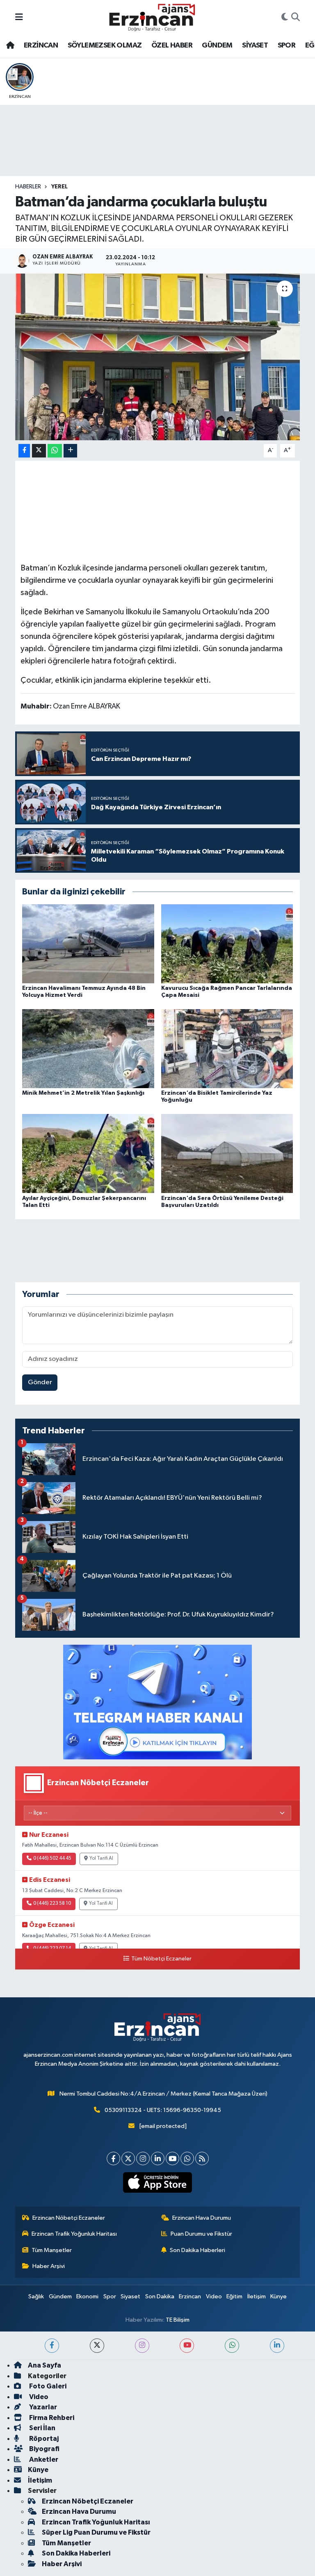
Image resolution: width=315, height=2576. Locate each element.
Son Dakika (160, 2296)
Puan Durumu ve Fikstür (201, 2234)
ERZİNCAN (41, 45)
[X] (128, 2158)
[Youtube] (172, 2158)
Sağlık (36, 2296)
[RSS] (202, 2158)
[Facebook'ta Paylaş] (24, 451)
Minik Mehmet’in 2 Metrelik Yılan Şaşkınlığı (83, 1093)
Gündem (60, 2296)
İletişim (257, 2296)
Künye (278, 2296)
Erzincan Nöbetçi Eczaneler (69, 2218)
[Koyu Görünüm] (285, 18)
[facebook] (52, 2346)
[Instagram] (143, 2158)
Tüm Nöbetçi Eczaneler (161, 1959)
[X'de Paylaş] (39, 451)
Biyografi (44, 2449)
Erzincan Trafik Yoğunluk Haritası (74, 2234)
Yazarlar (42, 2407)
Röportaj (43, 2439)
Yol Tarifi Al (101, 1858)
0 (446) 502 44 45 (52, 1858)
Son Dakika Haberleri (197, 2250)
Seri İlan (42, 2428)
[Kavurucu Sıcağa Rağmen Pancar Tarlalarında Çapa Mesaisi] (227, 943)
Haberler (28, 187)
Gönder (40, 1382)
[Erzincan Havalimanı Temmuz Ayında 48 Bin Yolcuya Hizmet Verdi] (88, 943)
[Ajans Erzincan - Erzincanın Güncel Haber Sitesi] (152, 17)
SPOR (287, 45)
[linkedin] (277, 2346)
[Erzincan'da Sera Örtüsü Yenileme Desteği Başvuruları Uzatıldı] (227, 1153)
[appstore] (158, 2182)
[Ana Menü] (19, 17)
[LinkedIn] (158, 2158)
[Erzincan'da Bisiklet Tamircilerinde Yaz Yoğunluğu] (227, 1049)
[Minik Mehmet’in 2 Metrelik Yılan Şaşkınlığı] (88, 1049)
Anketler (43, 2459)
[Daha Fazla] (70, 451)
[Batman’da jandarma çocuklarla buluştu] (158, 357)
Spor (110, 2296)
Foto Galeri (47, 2386)
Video (214, 2296)
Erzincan (190, 2296)
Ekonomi (87, 2296)
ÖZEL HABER (172, 45)
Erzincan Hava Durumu (202, 2218)
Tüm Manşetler (52, 2250)
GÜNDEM (217, 45)
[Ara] (296, 18)
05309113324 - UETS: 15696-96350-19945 (163, 2110)
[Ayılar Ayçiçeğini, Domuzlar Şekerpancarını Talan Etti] (88, 1153)
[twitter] (97, 2346)
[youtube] (187, 2346)
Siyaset (130, 2296)
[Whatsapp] (187, 2158)
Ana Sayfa (45, 2365)
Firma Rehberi (51, 2418)
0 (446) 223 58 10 (52, 1904)
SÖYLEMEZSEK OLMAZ (105, 45)
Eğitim (234, 2296)
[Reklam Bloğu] (157, 1702)
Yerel (59, 187)
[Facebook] (113, 2158)
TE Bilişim (178, 2320)
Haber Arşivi (49, 2266)
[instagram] (142, 2346)
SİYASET (255, 45)
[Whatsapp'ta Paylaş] (55, 451)
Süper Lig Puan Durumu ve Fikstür (96, 2532)
